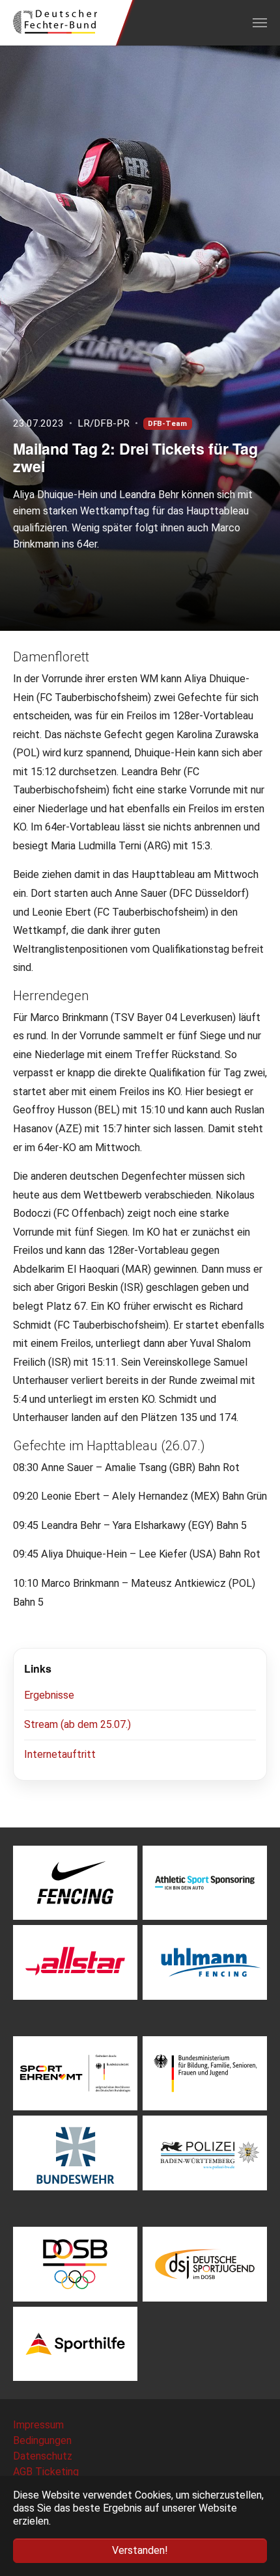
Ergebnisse (49, 1695)
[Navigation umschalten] (260, 23)
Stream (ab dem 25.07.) (77, 1724)
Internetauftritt (60, 1754)
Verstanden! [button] (140, 2550)
